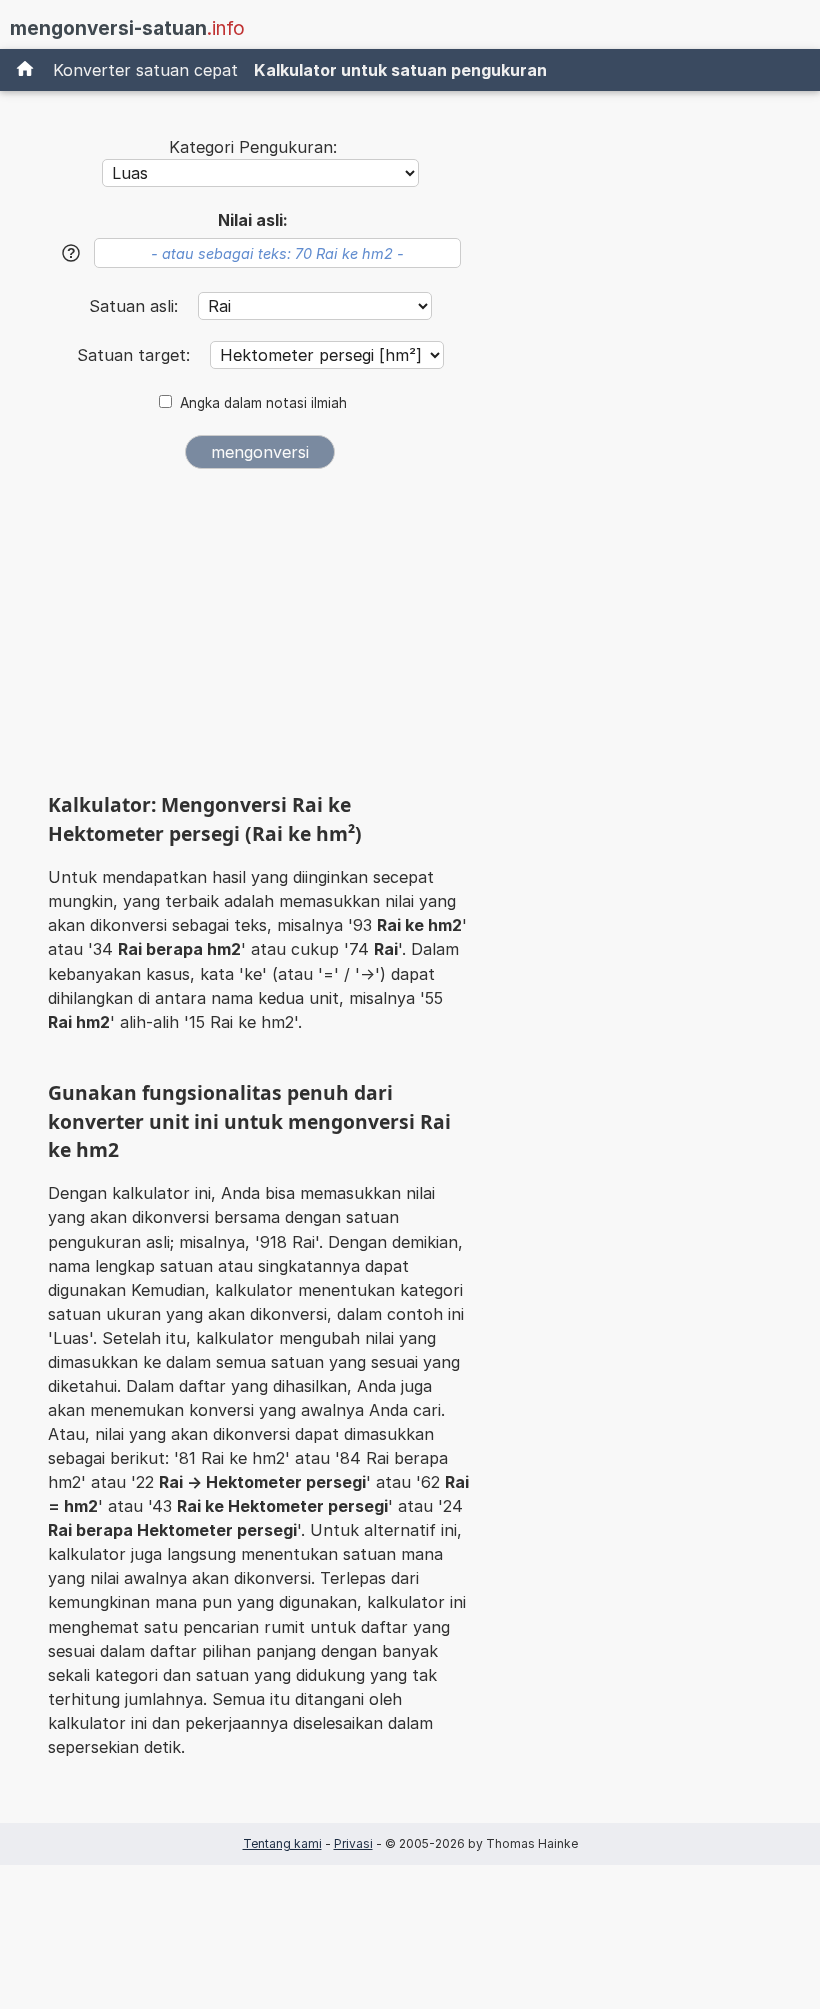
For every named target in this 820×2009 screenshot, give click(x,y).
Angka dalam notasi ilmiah (263, 403)
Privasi (353, 1843)
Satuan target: (136, 355)
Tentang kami (282, 1843)
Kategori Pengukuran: (253, 147)
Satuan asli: (136, 306)
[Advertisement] (260, 638)
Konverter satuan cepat (145, 70)
